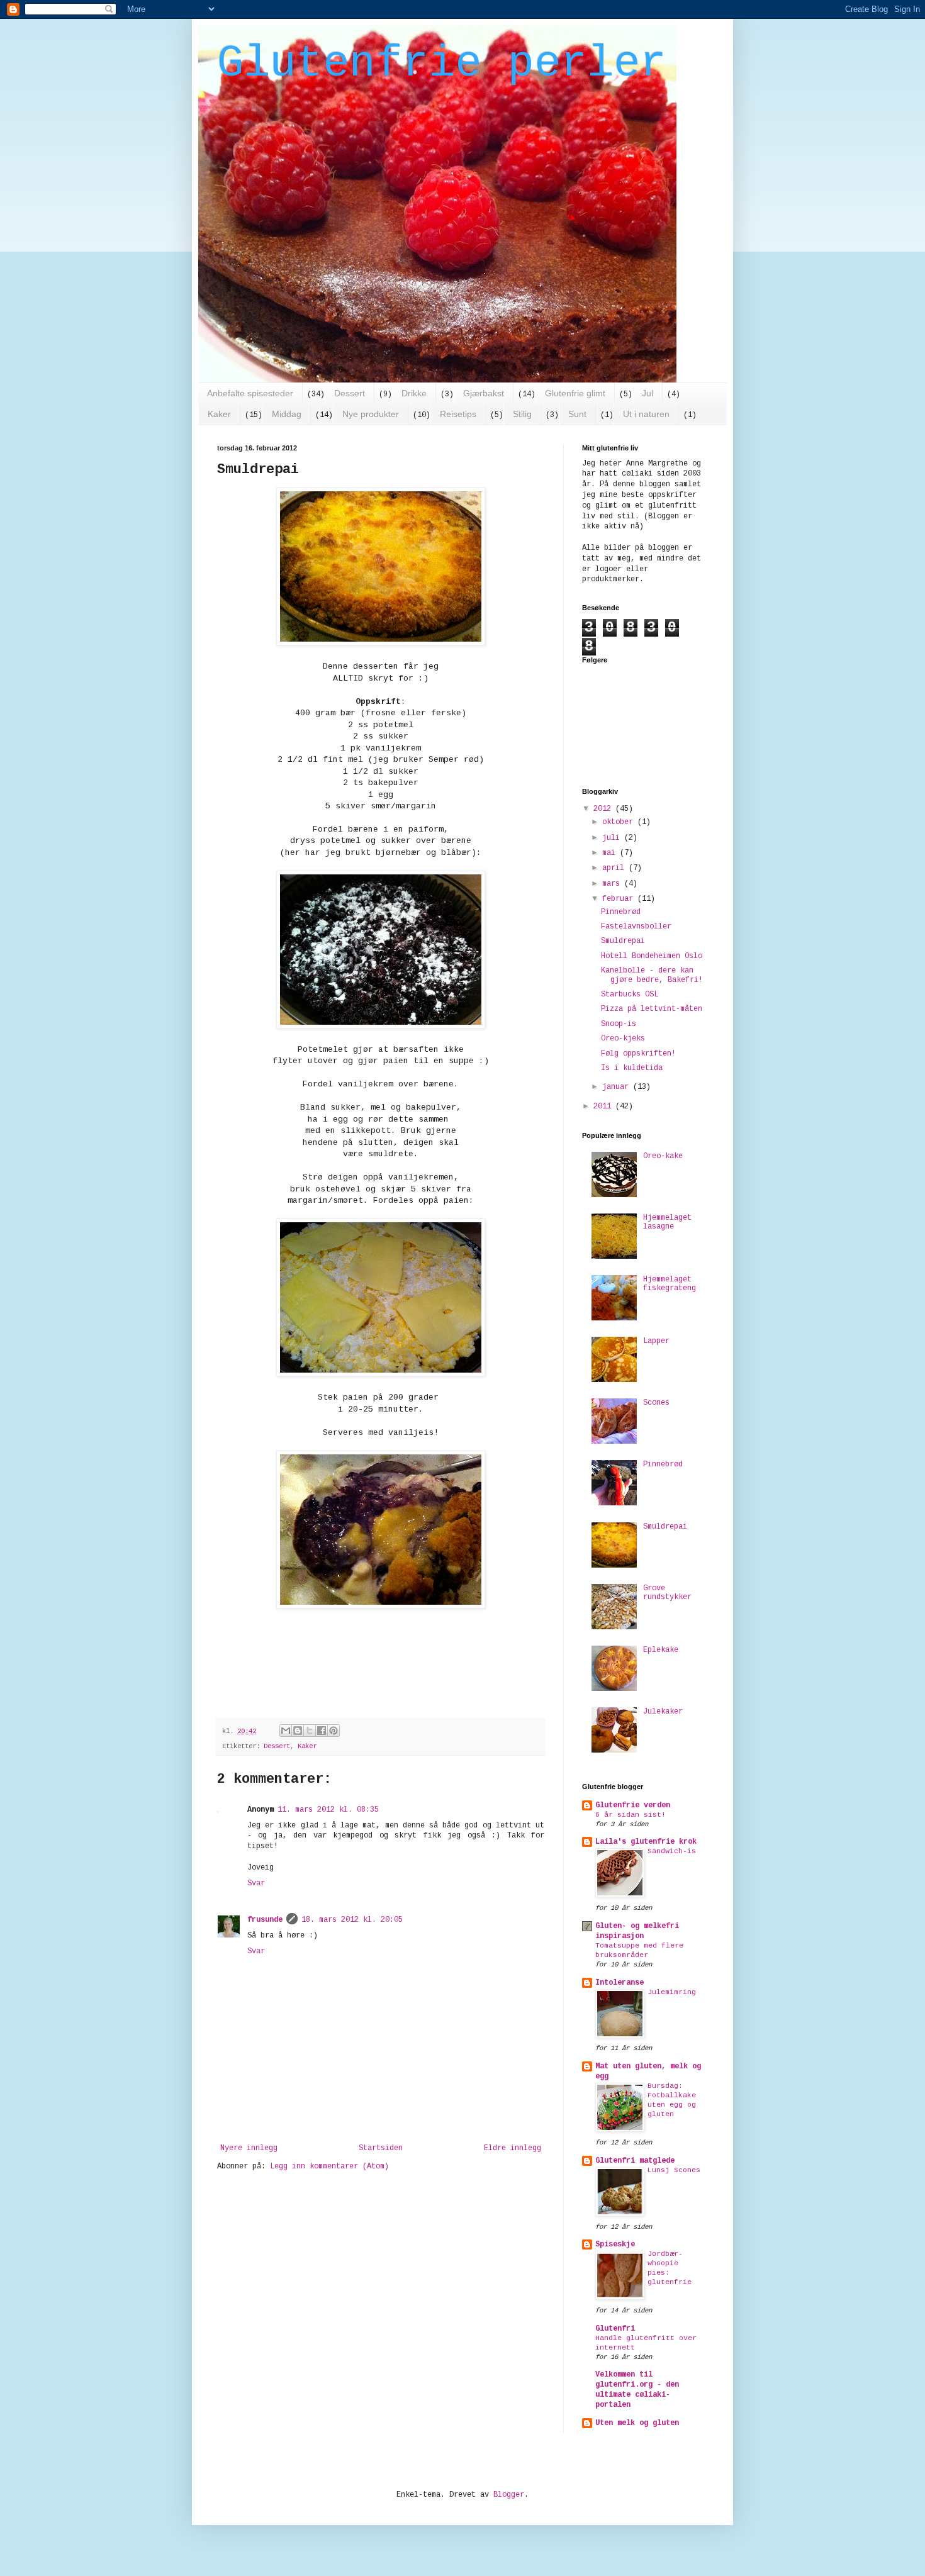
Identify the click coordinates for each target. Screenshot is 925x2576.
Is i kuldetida (632, 1068)
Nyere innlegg (249, 2148)
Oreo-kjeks (623, 1039)
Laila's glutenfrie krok (646, 1842)
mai (611, 853)
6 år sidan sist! (631, 1815)
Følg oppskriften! (638, 1054)
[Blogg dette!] (298, 1731)
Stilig (522, 414)
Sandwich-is (672, 1851)
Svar (256, 1883)
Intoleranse (619, 1983)
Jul (647, 393)
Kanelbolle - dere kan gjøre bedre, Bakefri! (652, 975)
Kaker (219, 414)
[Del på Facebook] (322, 1731)
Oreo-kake (663, 1156)
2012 (604, 809)
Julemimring (672, 1992)
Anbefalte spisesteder (250, 393)
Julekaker (663, 1712)
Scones (656, 1403)
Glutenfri (615, 2329)
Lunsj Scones (674, 2170)
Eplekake (661, 1650)
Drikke (414, 393)
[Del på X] (310, 1731)
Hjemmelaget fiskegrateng (670, 1284)
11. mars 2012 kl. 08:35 (328, 1810)
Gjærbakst (484, 393)
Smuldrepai (623, 941)
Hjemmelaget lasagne (667, 1222)
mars (613, 884)
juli (613, 838)
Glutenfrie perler (442, 64)
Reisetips (458, 414)
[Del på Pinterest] (334, 1731)
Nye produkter (371, 414)
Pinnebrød (621, 912)
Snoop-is (619, 1024)
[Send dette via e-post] (286, 1731)
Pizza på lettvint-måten (652, 1009)
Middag (287, 414)
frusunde (265, 1920)
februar (620, 899)
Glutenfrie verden (633, 1805)
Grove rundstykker (667, 1593)
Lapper (656, 1341)
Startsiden (381, 2148)
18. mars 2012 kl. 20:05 (352, 1920)
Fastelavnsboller (636, 927)
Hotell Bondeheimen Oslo (652, 956)
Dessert (350, 393)
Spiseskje (615, 2244)
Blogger (509, 2495)
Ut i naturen (646, 414)
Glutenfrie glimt (575, 393)
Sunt (577, 414)
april (615, 868)
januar (618, 1087)
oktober (620, 822)
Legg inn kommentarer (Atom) (329, 2166)
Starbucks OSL (630, 995)
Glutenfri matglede (635, 2161)
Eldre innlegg (513, 2148)
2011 (604, 1107)
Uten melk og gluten (637, 2423)
